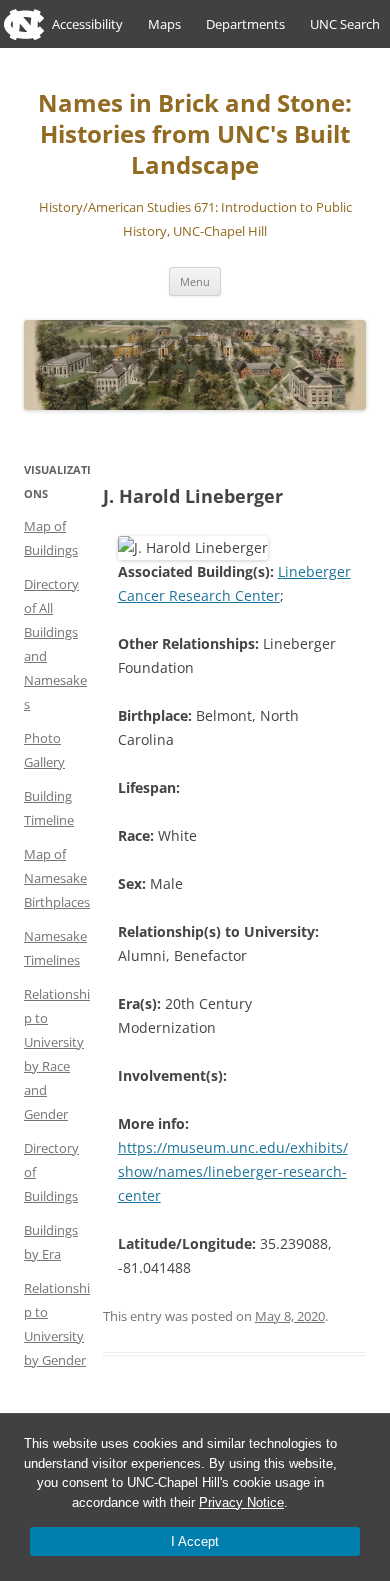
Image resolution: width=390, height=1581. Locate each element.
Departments (245, 24)
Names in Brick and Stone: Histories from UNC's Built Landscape (195, 134)
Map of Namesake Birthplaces (57, 878)
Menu (195, 281)
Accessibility (87, 24)
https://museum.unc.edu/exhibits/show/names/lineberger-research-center (233, 1171)
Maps (164, 24)
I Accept (195, 1541)
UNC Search (345, 24)
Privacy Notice (241, 1502)
